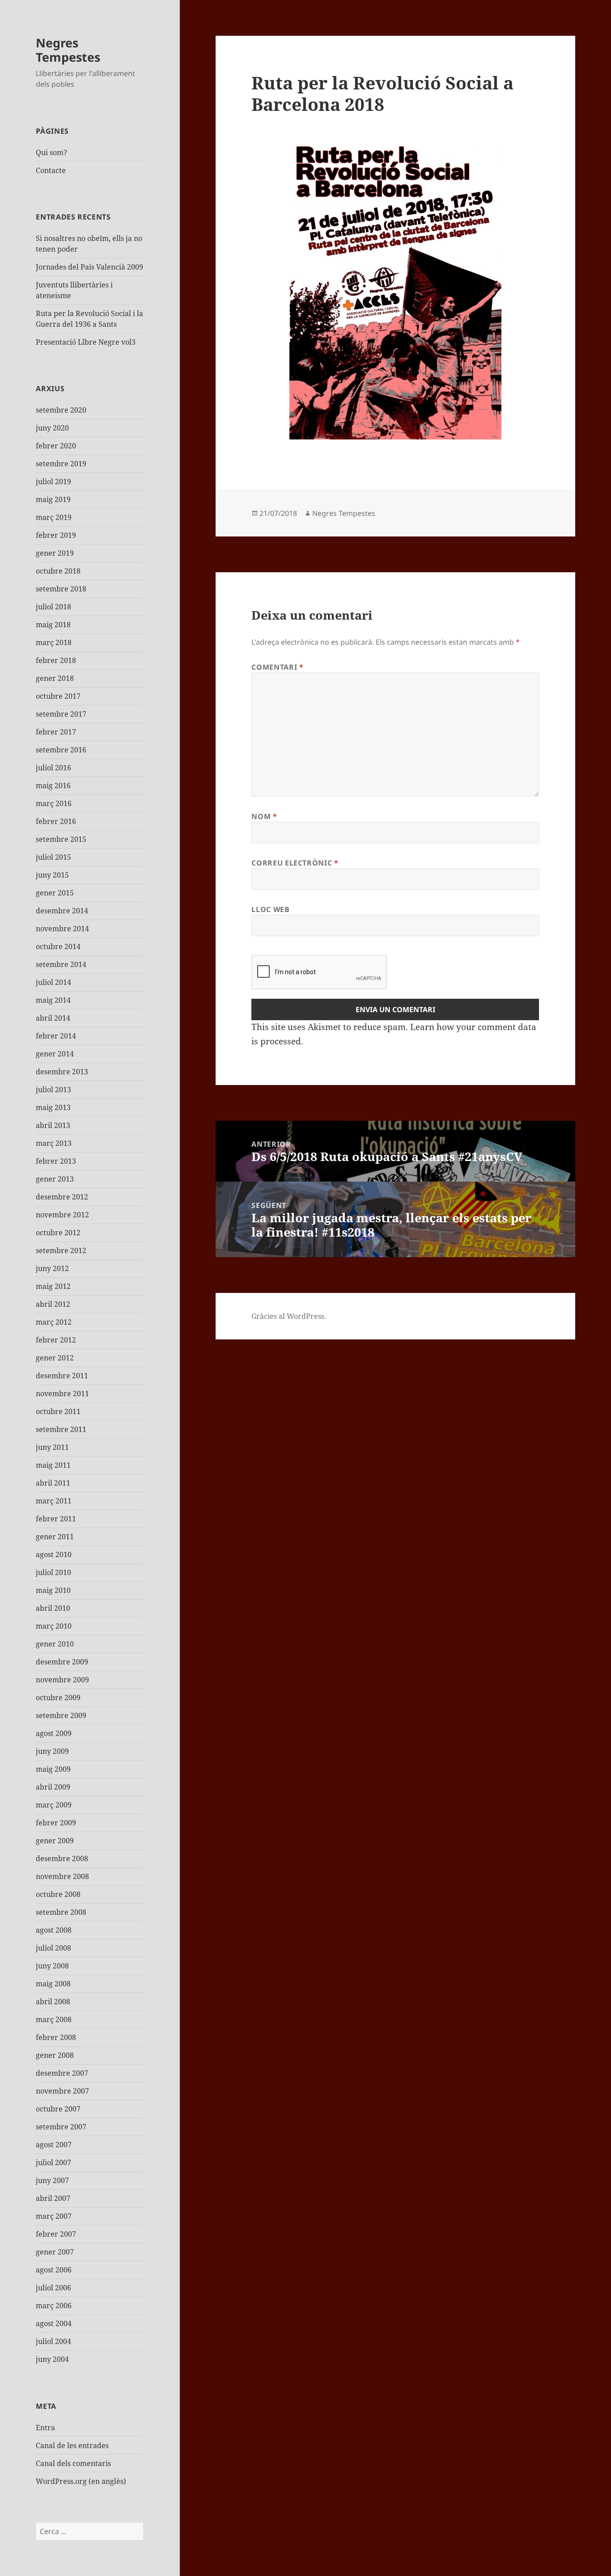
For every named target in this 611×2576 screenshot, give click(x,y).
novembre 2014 (62, 929)
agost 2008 (54, 1930)
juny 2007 (52, 2180)
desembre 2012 (62, 1197)
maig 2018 (53, 625)
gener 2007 (55, 2252)
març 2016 (54, 803)
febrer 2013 (56, 1161)
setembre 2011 (61, 1429)
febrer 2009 (56, 1823)
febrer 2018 (56, 660)
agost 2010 (54, 1554)
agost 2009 (54, 1733)
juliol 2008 (53, 1948)
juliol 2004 (53, 2341)
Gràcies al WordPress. (289, 1316)
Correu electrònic (295, 863)
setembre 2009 (61, 1715)
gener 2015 (55, 893)
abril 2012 (53, 1304)
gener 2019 (55, 553)
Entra (45, 2428)
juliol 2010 (53, 1572)
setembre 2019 (61, 464)
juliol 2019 (53, 481)
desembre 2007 (62, 2073)
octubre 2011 (58, 1411)
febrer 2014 (56, 1036)
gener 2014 (55, 1054)
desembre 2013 (62, 1072)
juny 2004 (52, 2359)
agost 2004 (54, 2323)
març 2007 (54, 2216)
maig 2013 (53, 1107)
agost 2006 (54, 2270)
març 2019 (54, 517)
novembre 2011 (62, 1394)
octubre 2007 (58, 2109)
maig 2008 (53, 1984)
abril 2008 (53, 2002)
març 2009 (54, 1805)
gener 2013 (55, 1179)
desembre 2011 (62, 1376)
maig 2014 (53, 1000)
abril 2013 (53, 1125)
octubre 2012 (58, 1233)
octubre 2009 (58, 1698)
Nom (264, 816)
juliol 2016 (53, 768)
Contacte (51, 170)
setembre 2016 (61, 750)
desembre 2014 (62, 911)
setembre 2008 (61, 1912)
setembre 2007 (61, 2127)
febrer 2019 (56, 535)
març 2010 (54, 1626)
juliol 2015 (53, 857)
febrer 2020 (56, 446)
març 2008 (54, 2019)
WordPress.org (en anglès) (81, 2481)
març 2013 (54, 1143)
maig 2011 (53, 1465)
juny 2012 (52, 1268)
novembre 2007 (62, 2091)
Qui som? (51, 152)
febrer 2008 (56, 2037)
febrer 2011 (56, 1519)
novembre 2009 (62, 1680)
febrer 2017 (56, 732)
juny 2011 (52, 1447)
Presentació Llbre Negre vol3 (86, 342)
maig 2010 (53, 1590)
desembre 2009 (62, 1662)
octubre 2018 (58, 571)
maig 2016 (53, 785)
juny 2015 (52, 875)
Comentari (277, 667)
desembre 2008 (62, 1858)
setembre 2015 (61, 839)
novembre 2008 (62, 1876)
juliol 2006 (53, 2288)
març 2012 (54, 1322)
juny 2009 (52, 1751)
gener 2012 (55, 1358)
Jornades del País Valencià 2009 (89, 267)
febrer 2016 (56, 821)
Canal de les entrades (72, 2445)
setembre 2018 (61, 589)
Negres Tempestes (68, 50)
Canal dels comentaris (73, 2463)
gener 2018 (55, 678)
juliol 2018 (53, 607)
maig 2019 (53, 499)
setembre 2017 (61, 714)
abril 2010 (53, 1608)
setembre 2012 (61, 1250)
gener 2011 (55, 1537)
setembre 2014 (61, 964)
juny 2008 (52, 1966)
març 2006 (54, 2306)
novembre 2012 (62, 1215)
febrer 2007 (56, 2234)
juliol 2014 (53, 982)
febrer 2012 (56, 1340)
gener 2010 (55, 1644)
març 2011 (54, 1501)
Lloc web (270, 909)
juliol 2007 (53, 2162)
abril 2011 (53, 1483)
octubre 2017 (58, 696)
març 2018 (54, 642)
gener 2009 (55, 1841)
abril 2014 (53, 1018)
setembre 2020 (61, 410)
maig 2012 (53, 1286)
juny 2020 (52, 428)
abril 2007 (53, 2198)
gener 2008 (55, 2055)
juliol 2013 (53, 1090)
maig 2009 (53, 1769)
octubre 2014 (58, 946)
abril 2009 (53, 1787)
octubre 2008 (58, 1894)
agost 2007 (54, 2145)
